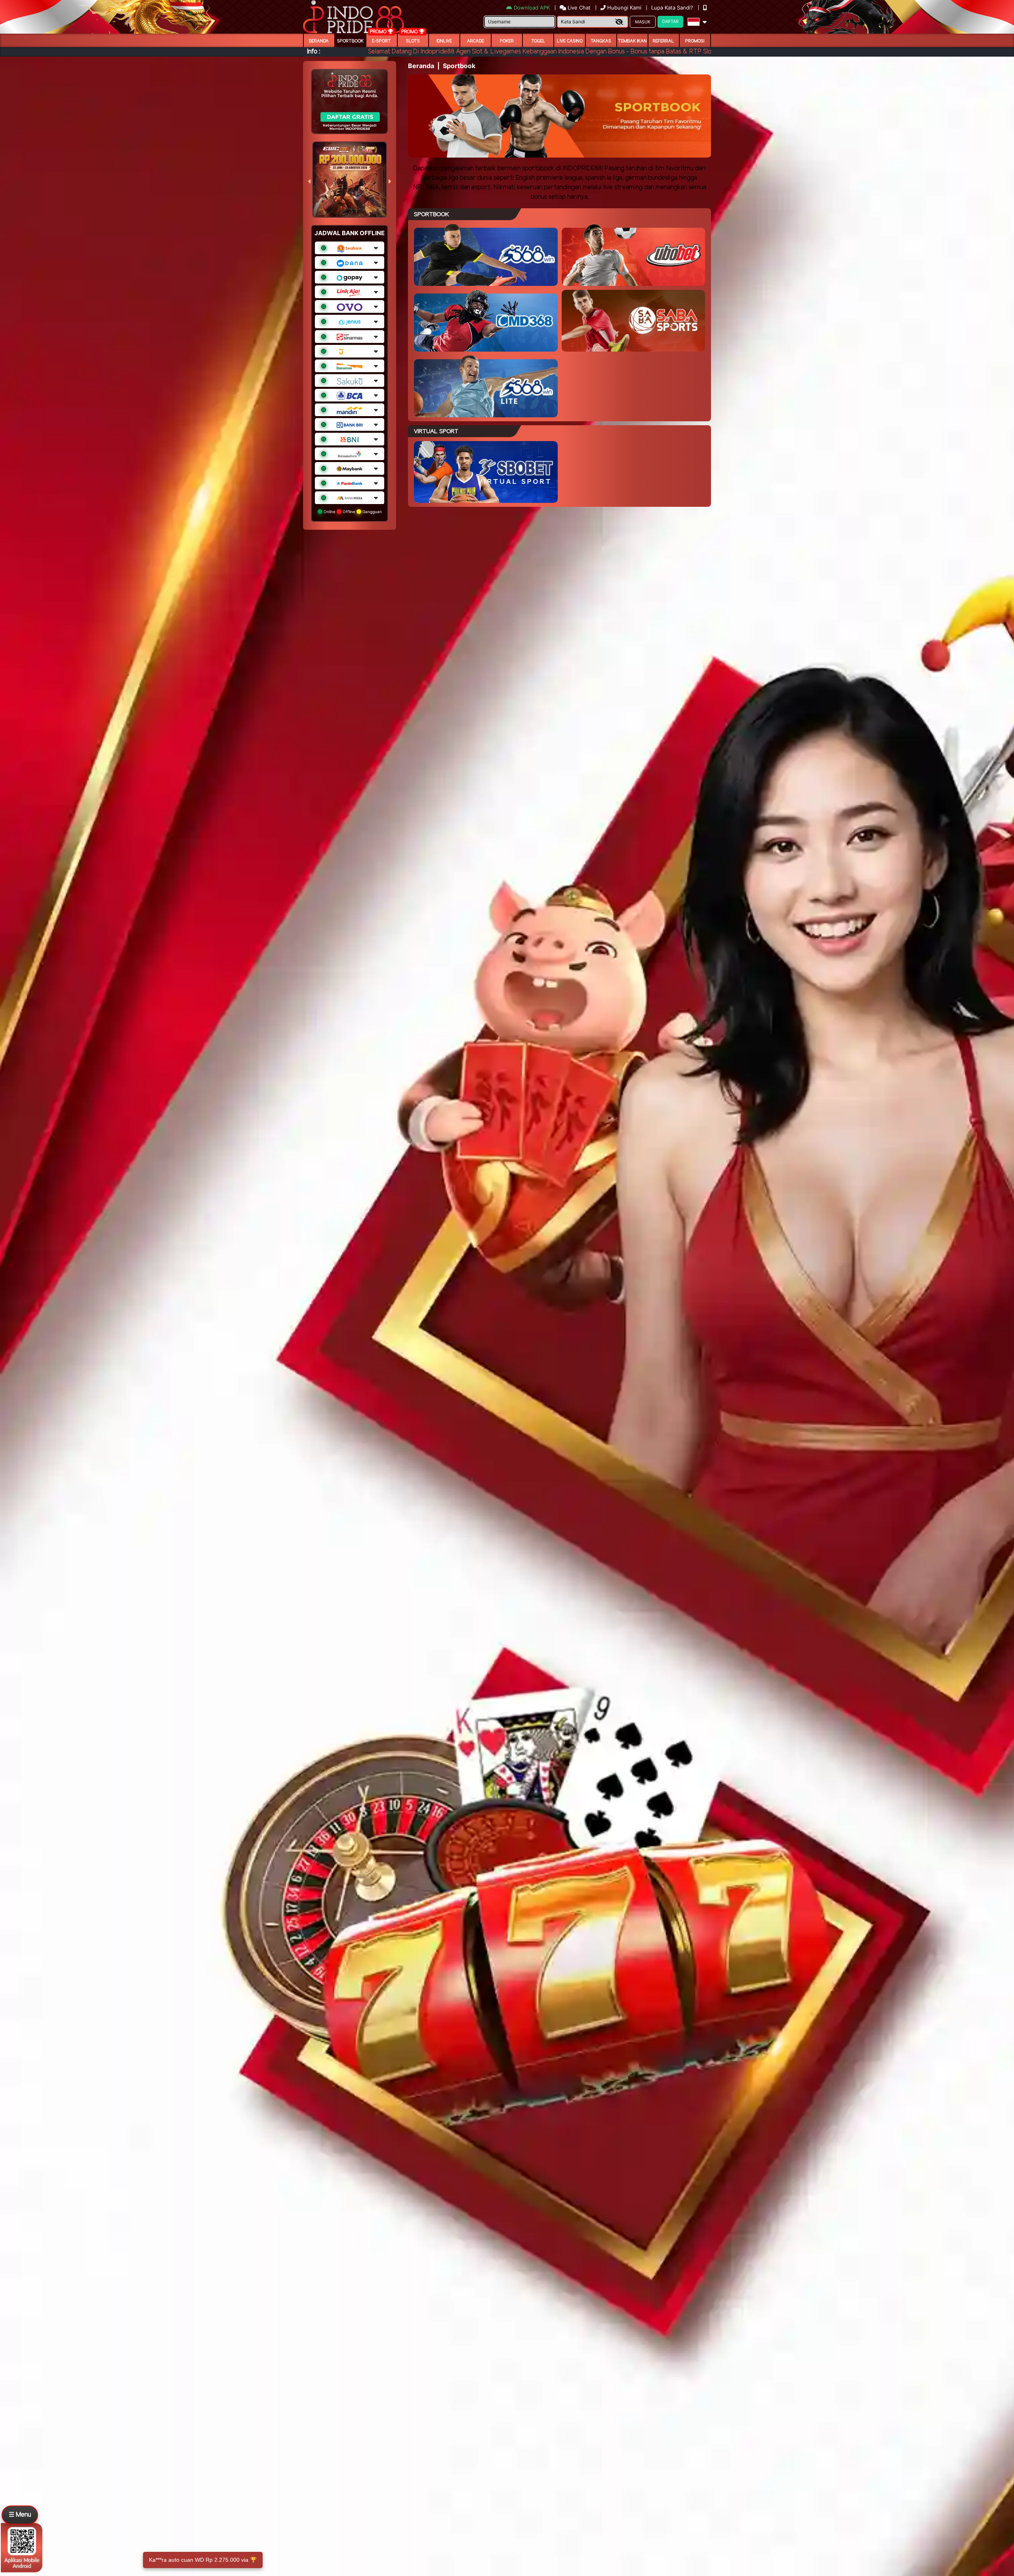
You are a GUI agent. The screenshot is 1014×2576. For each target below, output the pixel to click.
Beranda (319, 41)
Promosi (695, 41)
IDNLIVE (444, 41)
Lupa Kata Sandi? (673, 8)
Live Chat (578, 8)
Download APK (532, 8)
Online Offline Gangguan (352, 512)
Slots (413, 41)
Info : (314, 52)
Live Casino (570, 41)
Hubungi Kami (624, 8)
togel (538, 41)
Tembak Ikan (632, 41)
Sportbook (350, 41)
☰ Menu (20, 2515)
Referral (663, 41)
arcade (476, 41)
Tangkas (601, 41)
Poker (507, 41)
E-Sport (381, 41)
